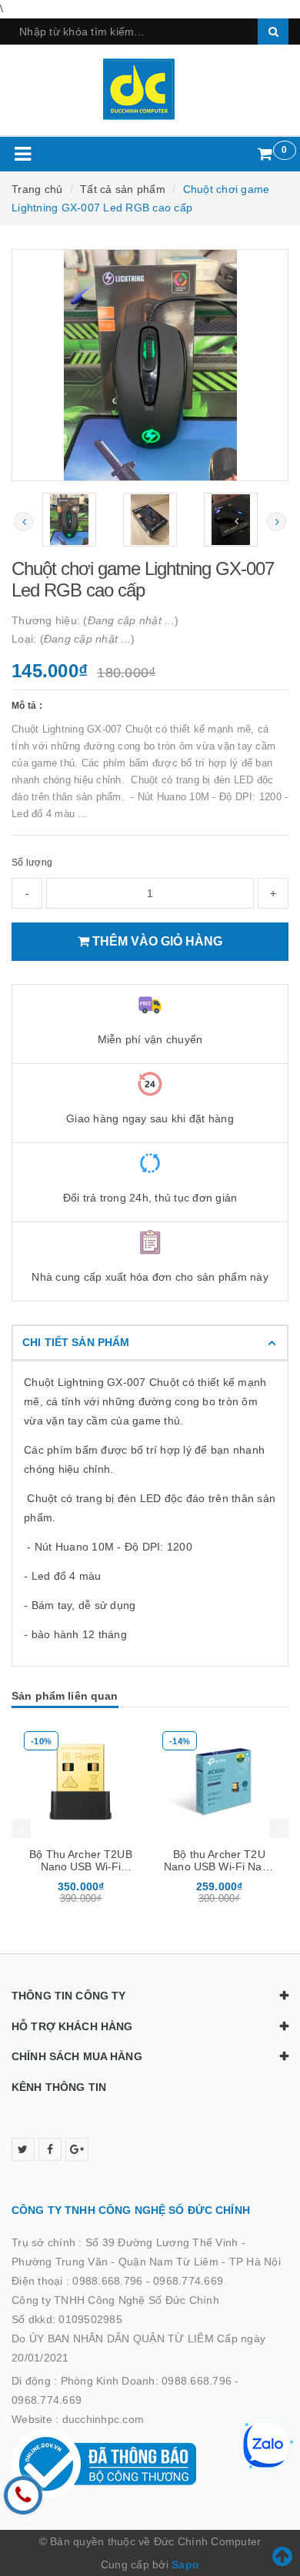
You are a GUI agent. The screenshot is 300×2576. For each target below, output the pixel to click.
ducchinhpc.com (103, 2419)
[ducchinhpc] (150, 89)
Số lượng (32, 863)
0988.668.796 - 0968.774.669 (148, 2281)
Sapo (185, 2564)
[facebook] (50, 2149)
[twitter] (23, 2149)
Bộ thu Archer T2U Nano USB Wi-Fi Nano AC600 (219, 1866)
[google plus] (77, 2149)
